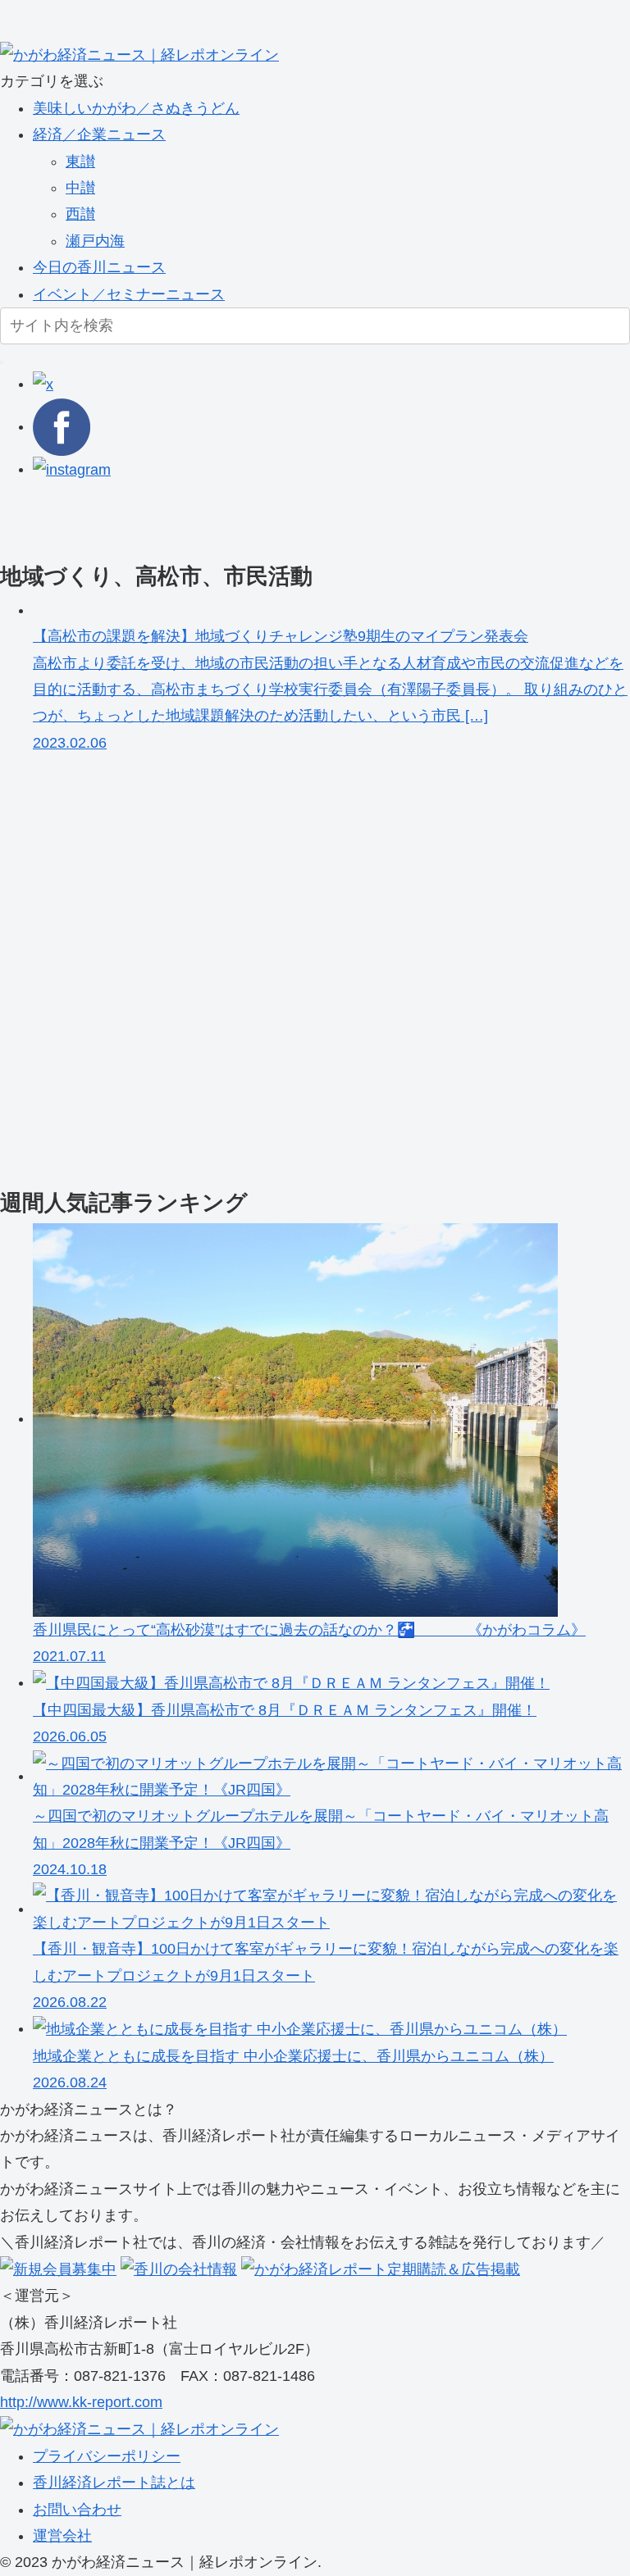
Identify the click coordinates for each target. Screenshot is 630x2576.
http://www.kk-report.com (81, 2402)
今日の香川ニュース (99, 267)
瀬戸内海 (95, 241)
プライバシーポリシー (107, 2456)
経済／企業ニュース (99, 134)
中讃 (80, 188)
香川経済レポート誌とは (114, 2483)
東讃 (80, 162)
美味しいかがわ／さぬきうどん (136, 108)
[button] (2, 362)
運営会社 (62, 2536)
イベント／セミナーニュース (129, 294)
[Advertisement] (315, 520)
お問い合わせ (77, 2510)
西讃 (80, 214)
